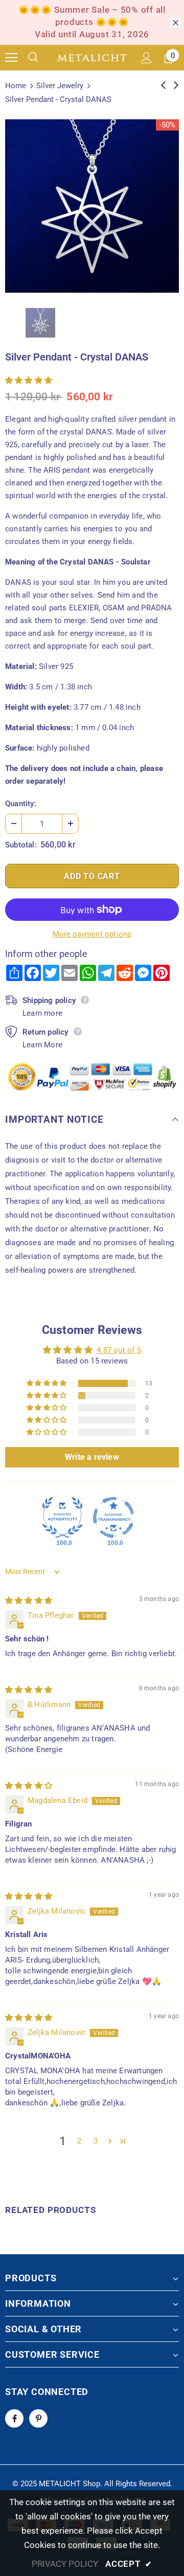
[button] (29, 380)
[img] (29, 1601)
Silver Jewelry (60, 86)
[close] (175, 22)
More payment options (92, 934)
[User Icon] (146, 58)
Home (16, 86)
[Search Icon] (41, 58)
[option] (92, 206)
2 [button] (79, 2141)
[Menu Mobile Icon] (11, 58)
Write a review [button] (92, 1457)
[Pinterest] (38, 2418)
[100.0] (62, 1517)
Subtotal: (21, 845)
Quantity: (21, 804)
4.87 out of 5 (119, 1350)
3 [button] (96, 2141)
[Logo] (92, 58)
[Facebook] (14, 2418)
